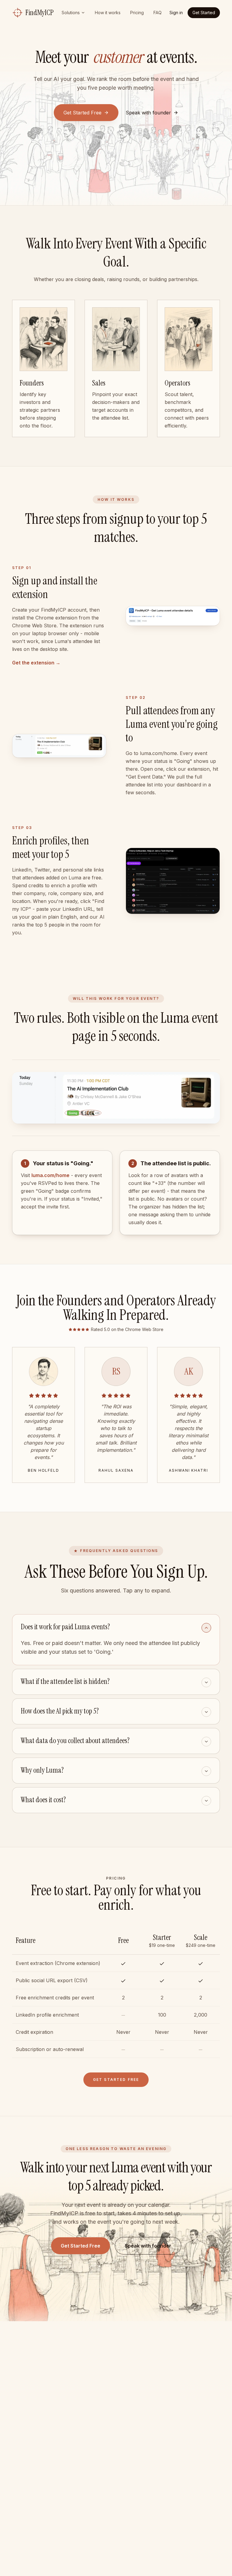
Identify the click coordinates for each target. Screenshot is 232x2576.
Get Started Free (82, 113)
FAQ (158, 13)
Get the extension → (36, 663)
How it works (108, 13)
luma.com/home (50, 1175)
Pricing (137, 13)
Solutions (71, 13)
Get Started (204, 13)
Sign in (176, 13)
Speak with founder (148, 2246)
